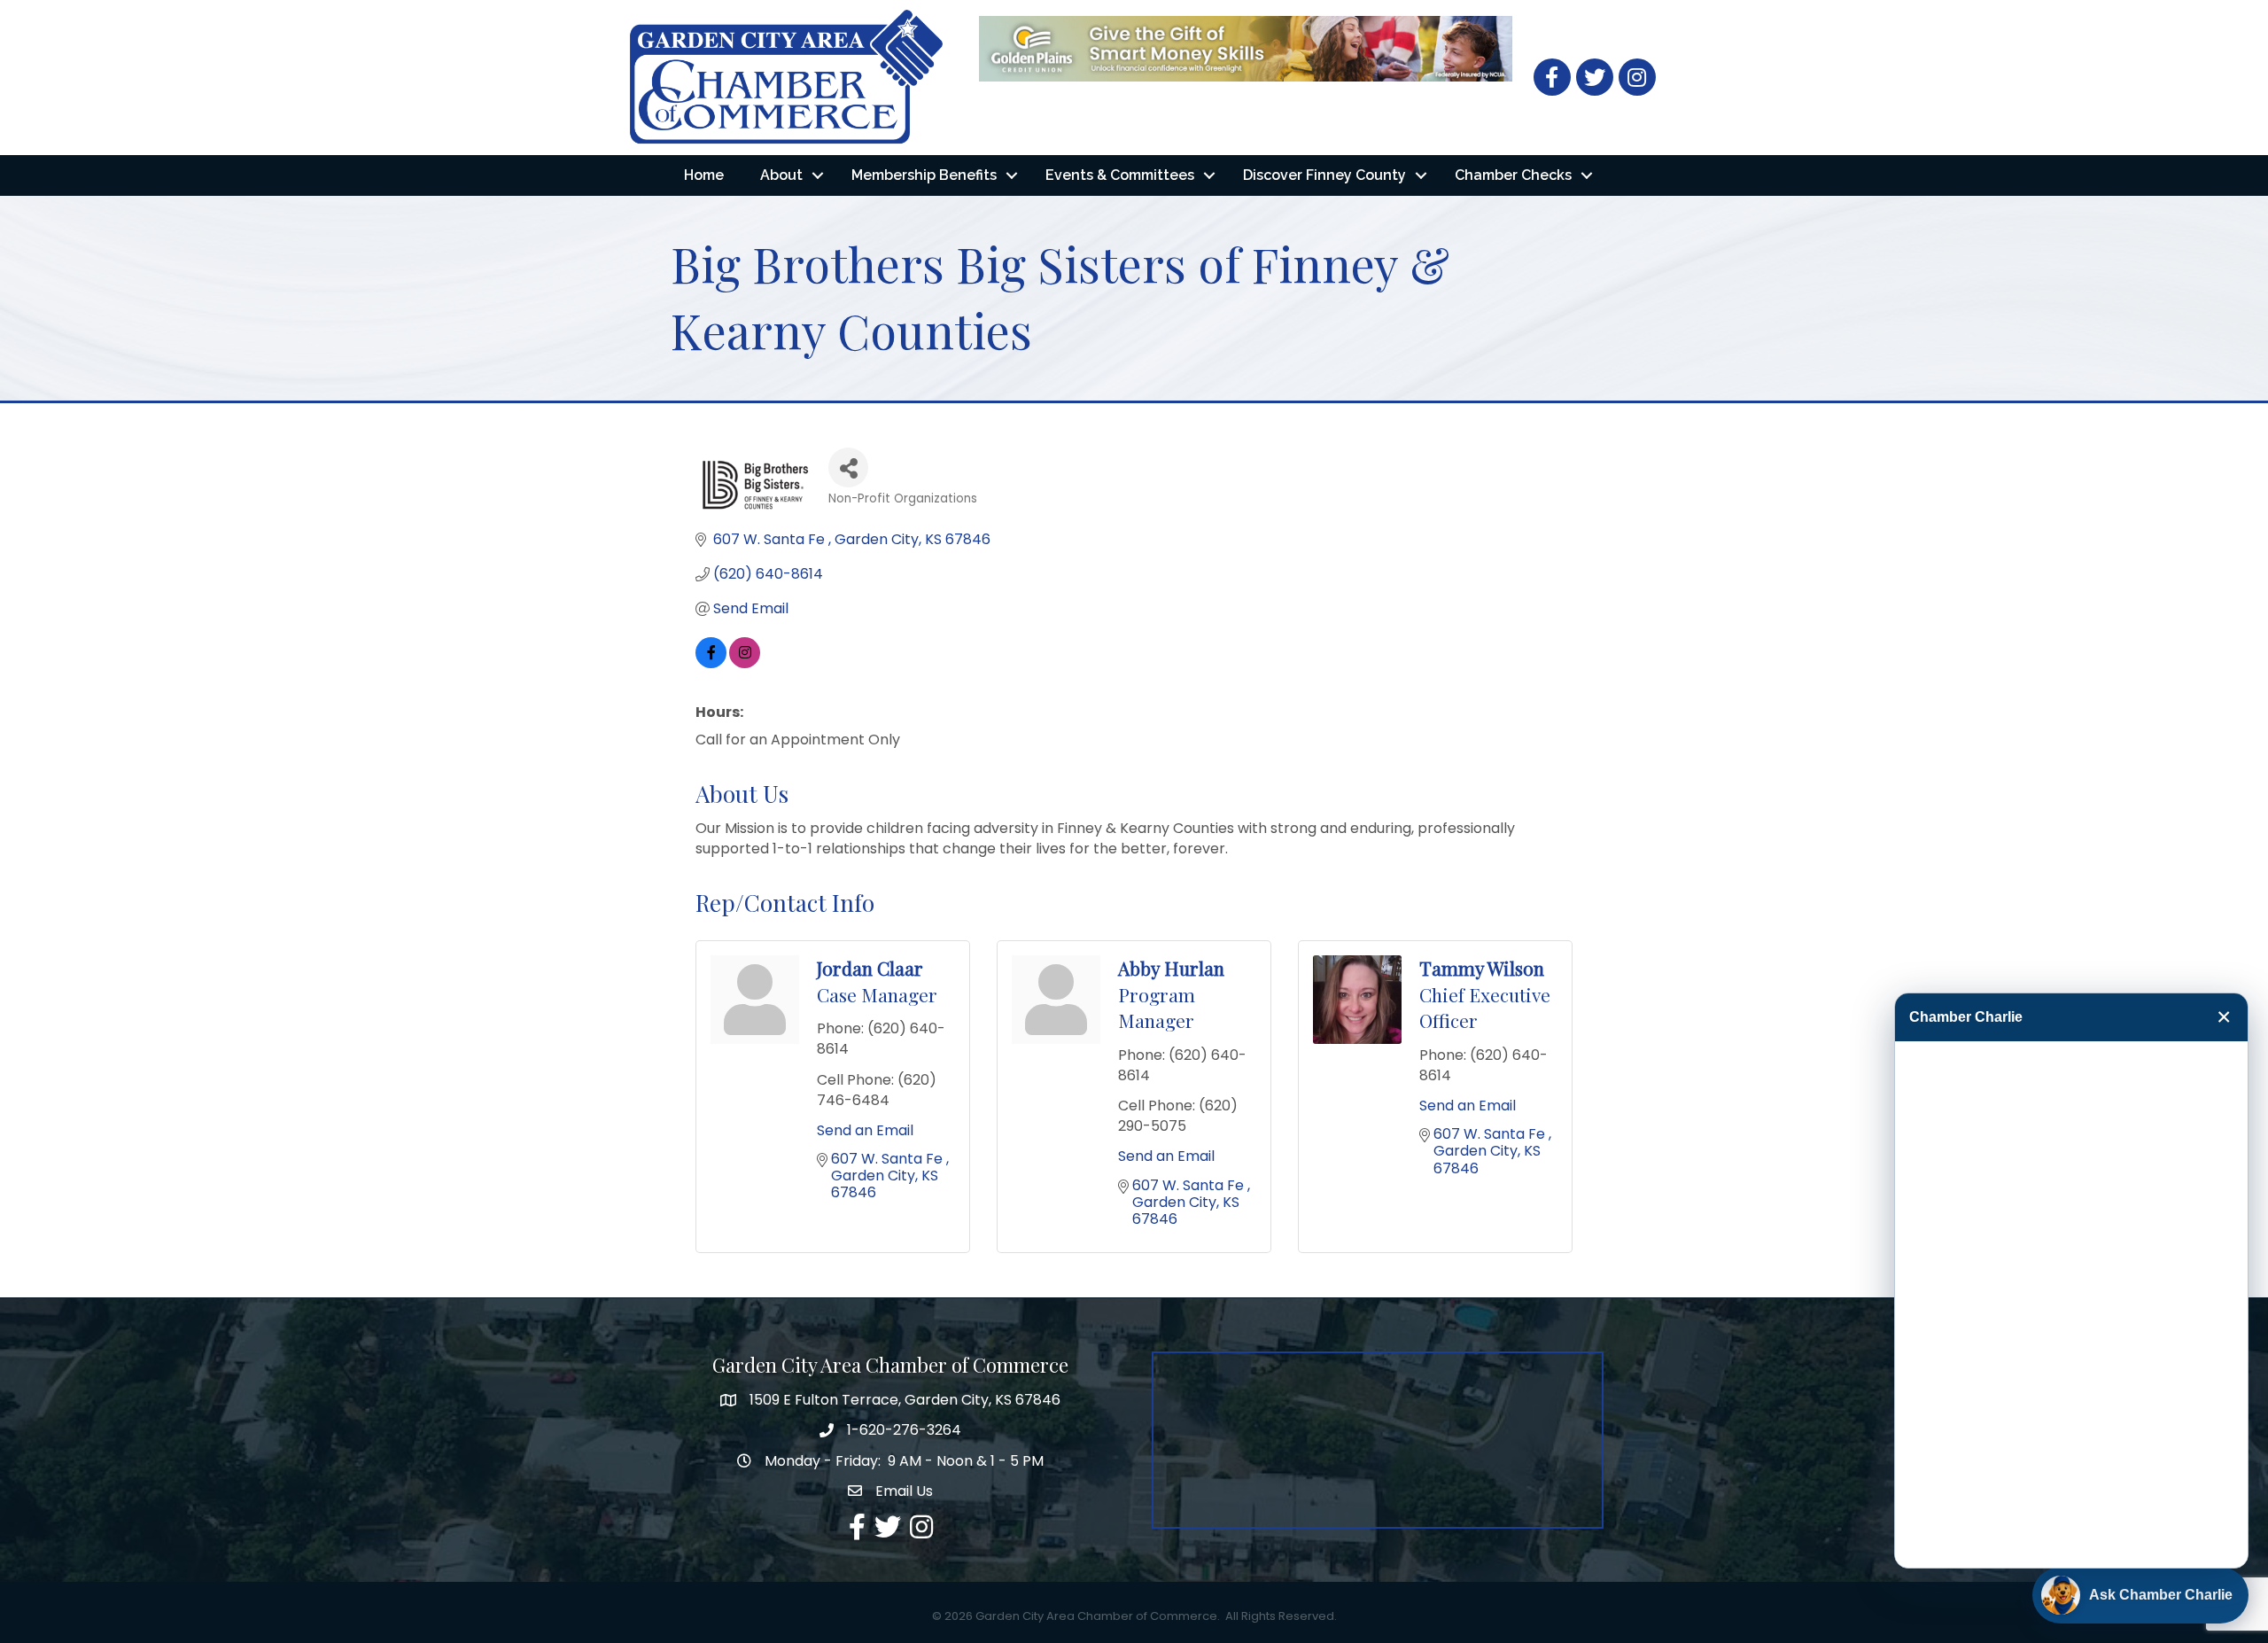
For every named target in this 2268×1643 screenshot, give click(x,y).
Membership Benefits (924, 175)
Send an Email (865, 1130)
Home (704, 175)
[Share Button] (848, 467)
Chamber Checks (1513, 175)
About (781, 175)
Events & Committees (1120, 175)
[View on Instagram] (745, 663)
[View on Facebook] (711, 663)
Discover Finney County (1324, 175)
